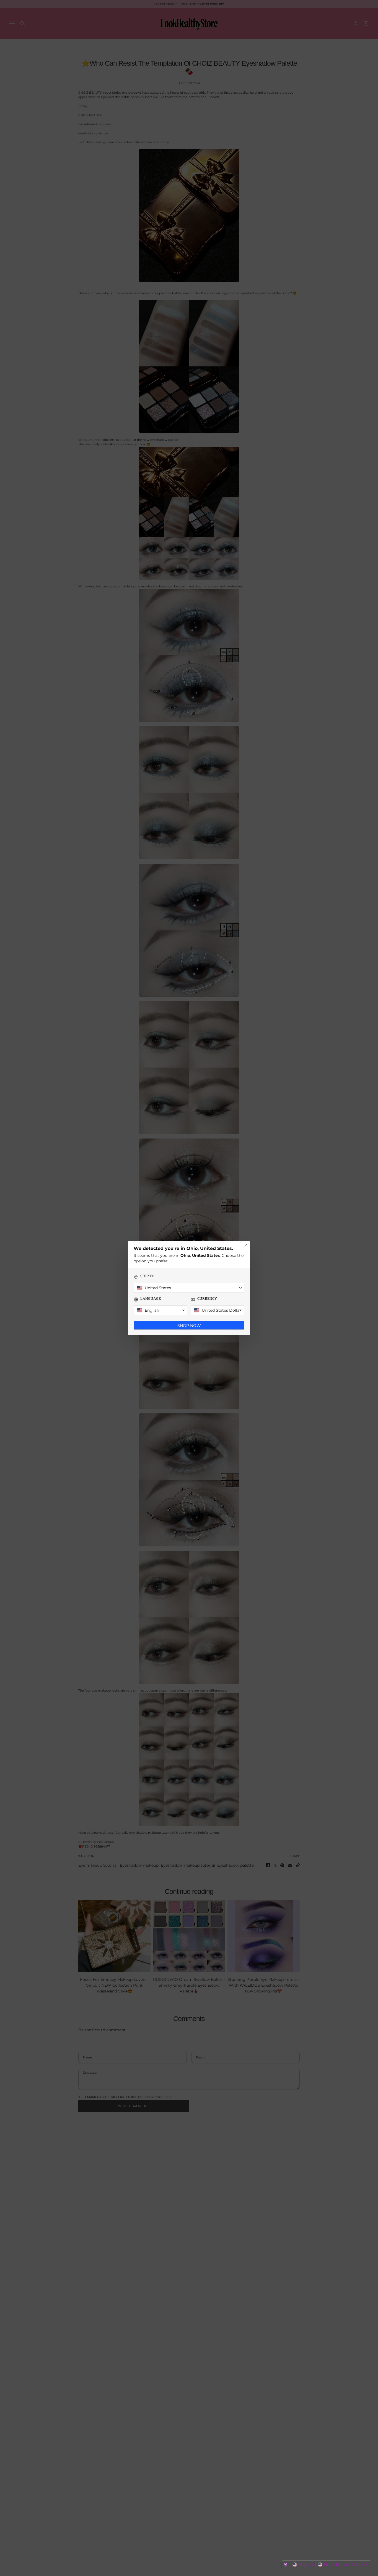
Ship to (147, 1276)
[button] (326, 2565)
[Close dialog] (246, 1245)
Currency (207, 1299)
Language (151, 1299)
